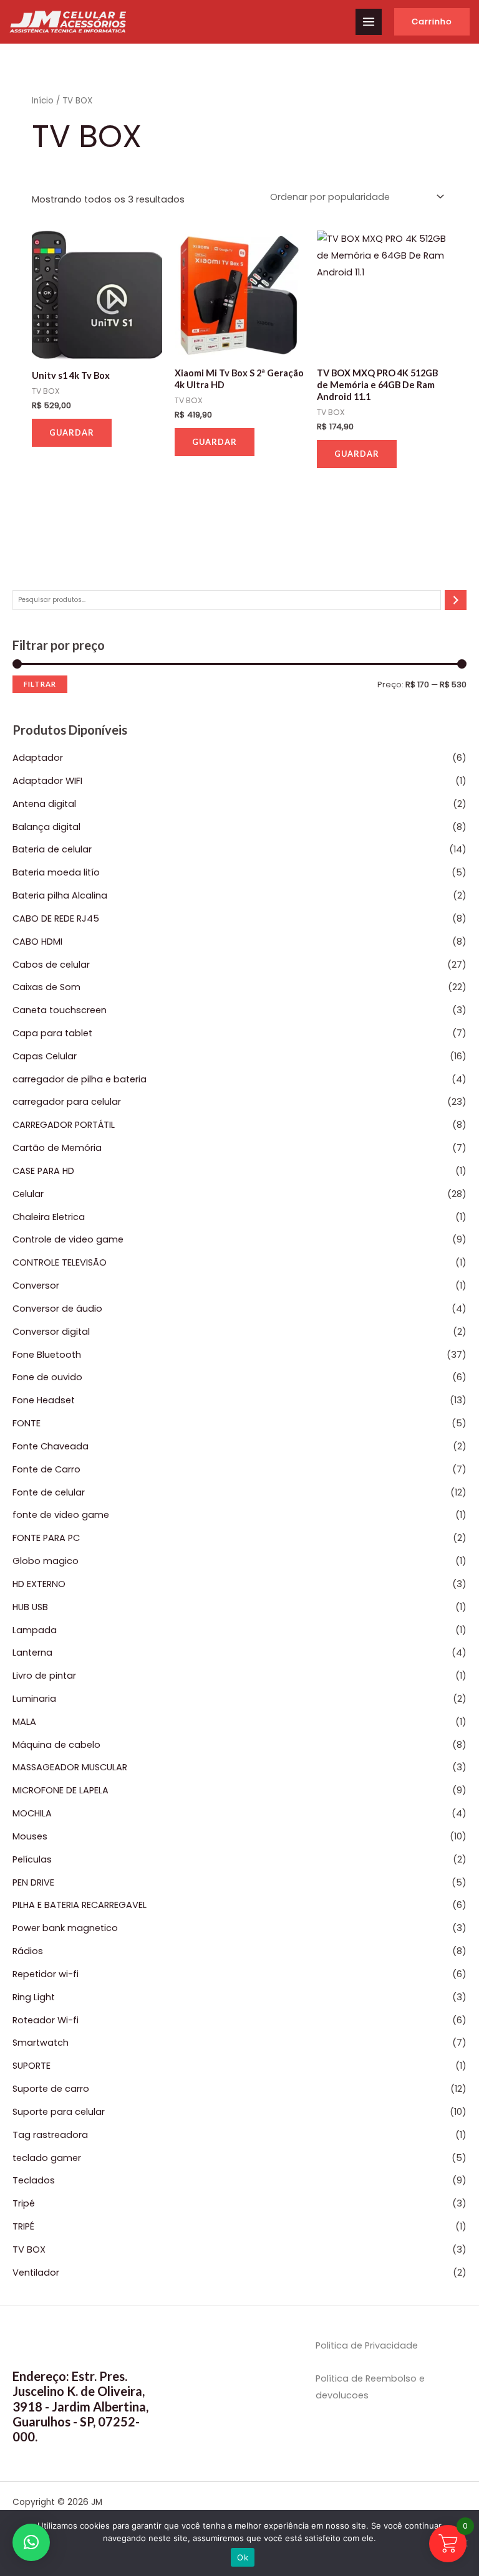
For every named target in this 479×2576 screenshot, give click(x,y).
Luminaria (34, 1699)
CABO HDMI (37, 942)
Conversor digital (51, 1332)
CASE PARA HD (43, 1171)
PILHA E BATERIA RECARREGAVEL (80, 1905)
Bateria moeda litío (56, 872)
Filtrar (40, 684)
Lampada (35, 1630)
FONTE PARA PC (46, 1538)
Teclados (34, 2180)
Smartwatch (41, 2043)
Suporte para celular (59, 2112)
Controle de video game (68, 1239)
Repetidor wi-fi (46, 1974)
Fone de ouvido (47, 1377)
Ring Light (34, 1997)
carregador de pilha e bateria (80, 1079)
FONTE (27, 1423)
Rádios (28, 1951)
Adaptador (38, 758)
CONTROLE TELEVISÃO (60, 1262)
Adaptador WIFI (47, 781)
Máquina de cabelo (56, 1745)
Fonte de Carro (46, 1469)
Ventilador (36, 2273)
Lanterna (32, 1653)
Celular (28, 1194)
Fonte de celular (49, 1492)
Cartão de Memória (57, 1148)
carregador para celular (67, 1102)
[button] (432, 22)
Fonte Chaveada (51, 1446)
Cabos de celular (51, 965)
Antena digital (44, 804)
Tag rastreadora (50, 2135)
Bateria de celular (52, 849)
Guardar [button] (72, 432)
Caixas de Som (46, 987)
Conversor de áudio (57, 1309)
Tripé (24, 2203)
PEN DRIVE (33, 1882)
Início (43, 101)
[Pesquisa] (456, 600)
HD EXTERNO (39, 1584)
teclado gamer (47, 2158)
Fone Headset (44, 1400)
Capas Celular (45, 1056)
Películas (32, 1859)
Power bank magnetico (65, 1928)
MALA (24, 1722)
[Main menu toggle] (369, 22)
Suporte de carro (51, 2089)
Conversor (36, 1286)
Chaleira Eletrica (49, 1217)
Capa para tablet (52, 1033)
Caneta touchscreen (60, 1010)
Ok (243, 2557)
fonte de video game (61, 1515)
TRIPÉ (23, 2226)
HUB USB (30, 1607)
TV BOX (29, 2249)
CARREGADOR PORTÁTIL (64, 1125)
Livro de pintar (44, 1676)
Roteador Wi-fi (46, 2020)
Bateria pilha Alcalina (60, 895)
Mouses (30, 1836)
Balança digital (46, 827)
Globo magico (46, 1561)
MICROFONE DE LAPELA (60, 1790)
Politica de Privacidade (367, 2345)
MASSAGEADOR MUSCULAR (70, 1767)
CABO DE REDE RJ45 (56, 918)
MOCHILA (32, 1813)
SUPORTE (31, 2066)
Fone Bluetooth (47, 1355)
